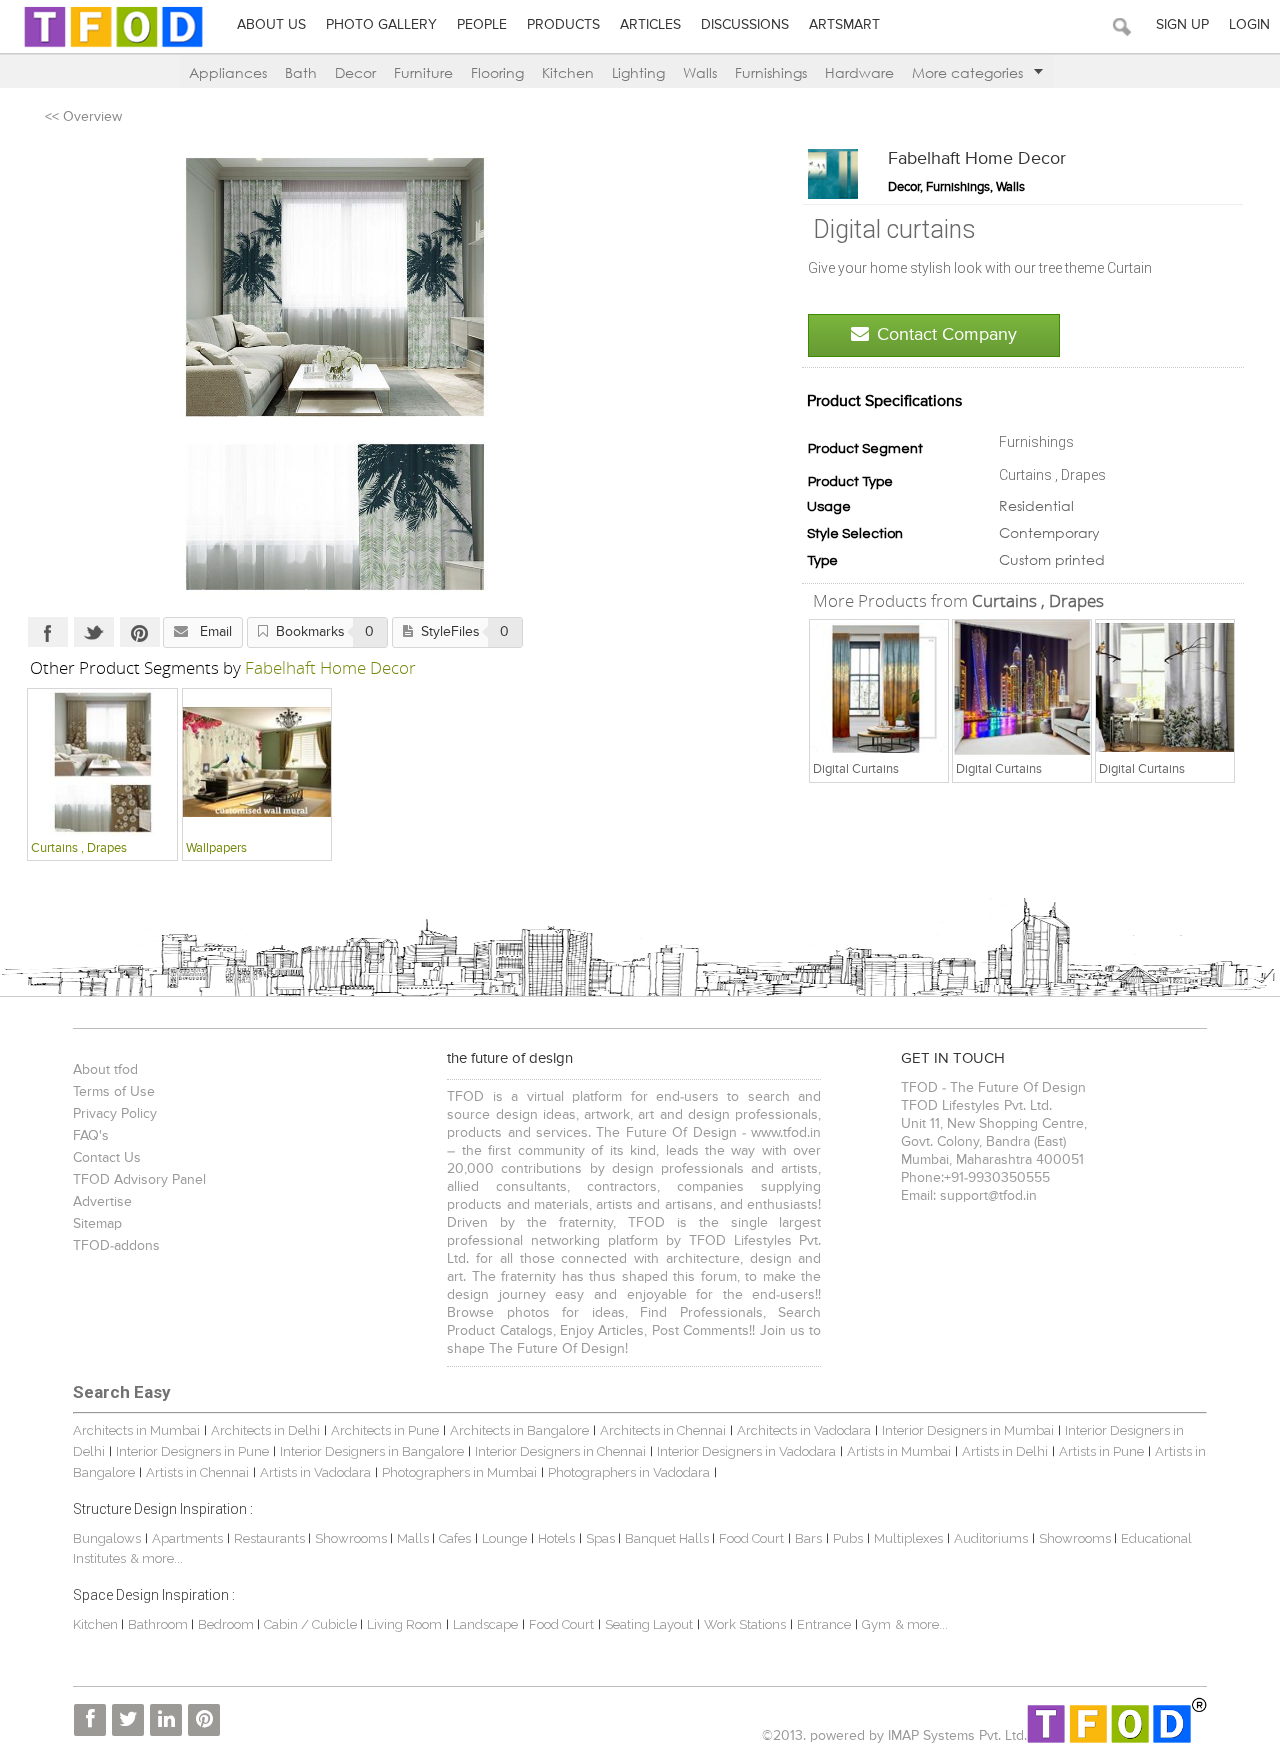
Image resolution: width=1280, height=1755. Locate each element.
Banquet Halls (668, 1538)
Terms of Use (114, 1092)
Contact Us (107, 1158)
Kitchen (568, 72)
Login (1249, 25)
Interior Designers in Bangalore (372, 1451)
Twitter (94, 632)
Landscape (485, 1624)
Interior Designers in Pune (192, 1451)
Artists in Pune (1101, 1451)
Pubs (848, 1538)
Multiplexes (908, 1538)
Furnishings (771, 72)
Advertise (102, 1202)
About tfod (105, 1070)
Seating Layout (649, 1624)
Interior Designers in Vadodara (746, 1451)
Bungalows (107, 1538)
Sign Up (1182, 25)
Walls (700, 72)
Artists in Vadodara (315, 1472)
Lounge (504, 1538)
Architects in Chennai (663, 1430)
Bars (808, 1538)
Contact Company (947, 335)
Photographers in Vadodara (629, 1472)
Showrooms (352, 1538)
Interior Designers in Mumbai (968, 1430)
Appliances (228, 72)
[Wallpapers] (257, 762)
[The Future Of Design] (113, 46)
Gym (876, 1624)
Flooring (497, 72)
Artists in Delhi (1005, 1451)
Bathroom (159, 1624)
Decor (355, 72)
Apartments (187, 1538)
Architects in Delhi (265, 1430)
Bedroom (227, 1624)
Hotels (556, 1538)
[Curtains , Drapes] (879, 688)
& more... (156, 1558)
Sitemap (97, 1224)
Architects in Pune (385, 1430)
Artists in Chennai (197, 1472)
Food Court (751, 1538)
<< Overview (83, 117)
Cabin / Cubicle (312, 1624)
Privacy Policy (115, 1114)
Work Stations (745, 1624)
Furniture (423, 72)
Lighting (638, 72)
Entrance (824, 1624)
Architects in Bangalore (519, 1430)
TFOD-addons (116, 1246)
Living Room (404, 1624)
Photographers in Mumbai (459, 1472)
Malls (414, 1538)
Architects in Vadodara (804, 1430)
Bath (301, 72)
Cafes (455, 1538)
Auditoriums (991, 1538)
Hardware (859, 72)
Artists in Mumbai (899, 1451)
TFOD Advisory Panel (139, 1180)
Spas (602, 1538)
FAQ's (91, 1136)
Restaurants (271, 1538)
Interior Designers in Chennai (560, 1451)
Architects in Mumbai (136, 1430)
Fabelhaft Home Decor (977, 159)
